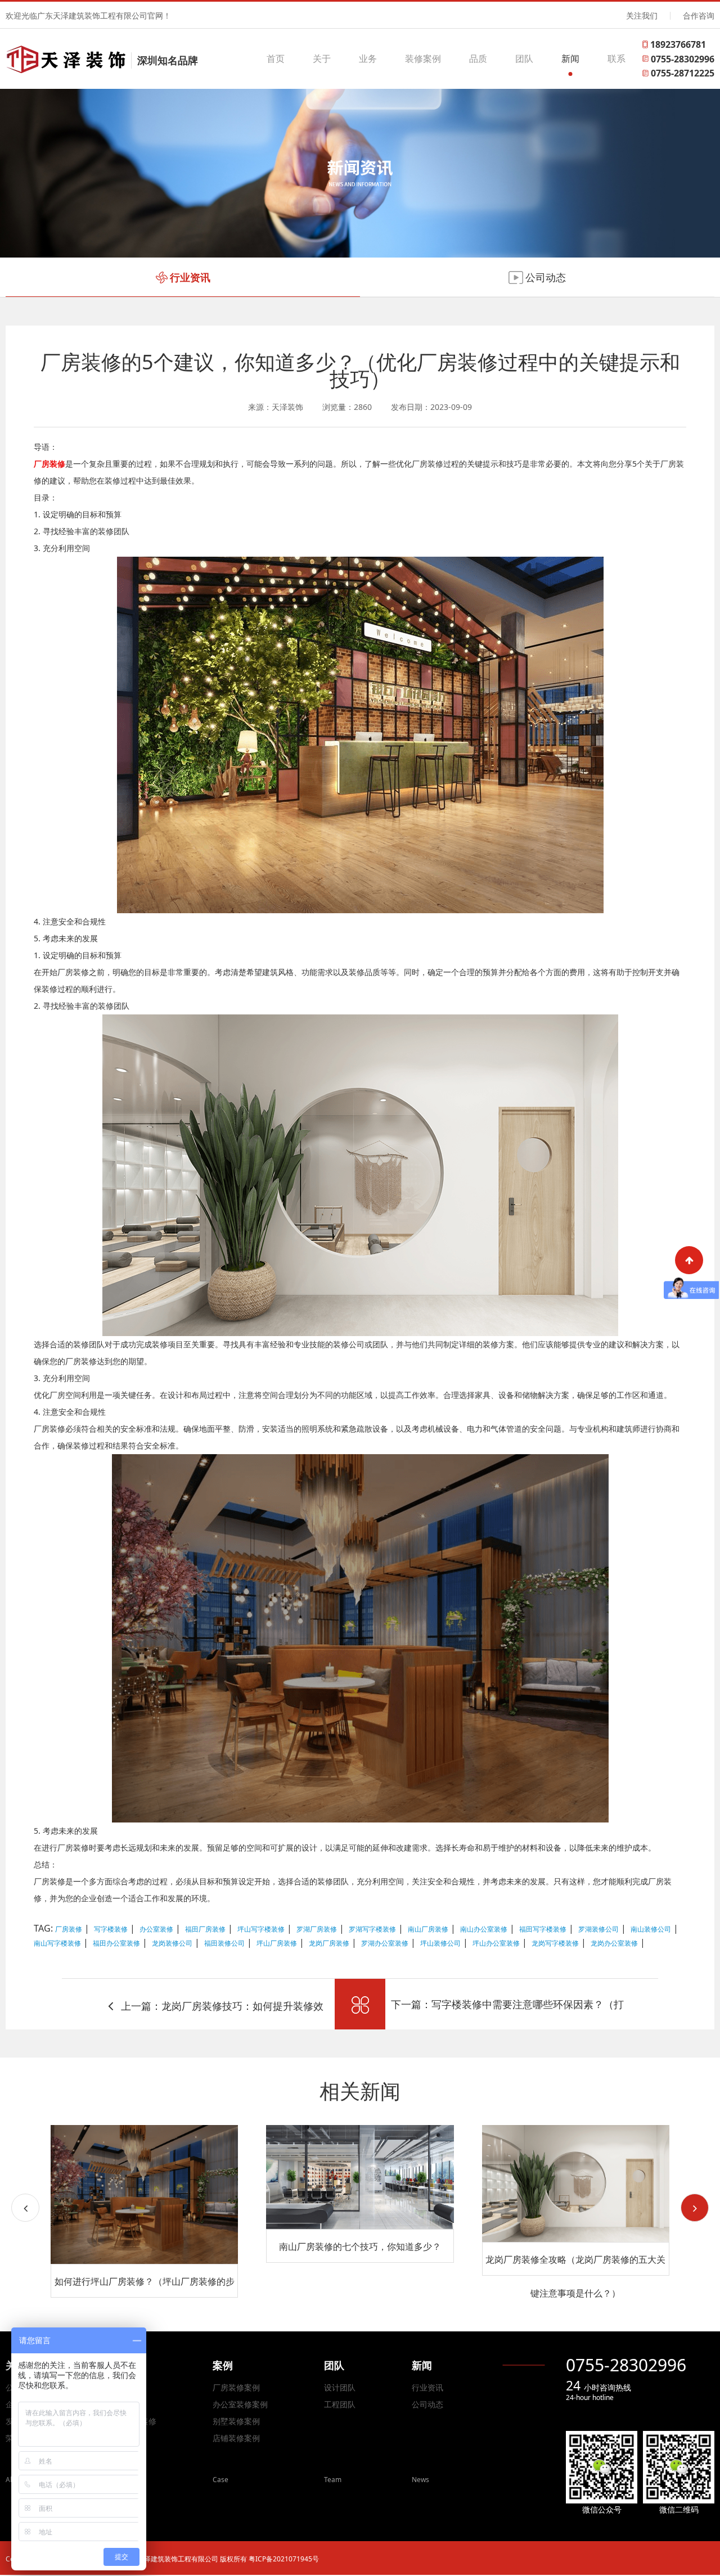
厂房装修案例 (236, 2387)
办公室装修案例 (240, 2404)
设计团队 (340, 2387)
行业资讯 (427, 2387)
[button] (695, 2208)
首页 (276, 58)
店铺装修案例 (236, 2438)
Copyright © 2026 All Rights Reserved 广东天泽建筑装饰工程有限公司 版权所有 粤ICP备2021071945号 (162, 2559)
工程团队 (340, 2404)
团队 (524, 58)
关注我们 (642, 15)
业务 (368, 58)
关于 (322, 58)
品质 (478, 58)
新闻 (570, 58)
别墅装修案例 (236, 2421)
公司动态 (427, 2404)
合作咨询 (699, 15)
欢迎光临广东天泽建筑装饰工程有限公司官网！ (88, 15)
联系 (616, 58)
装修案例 (423, 58)
